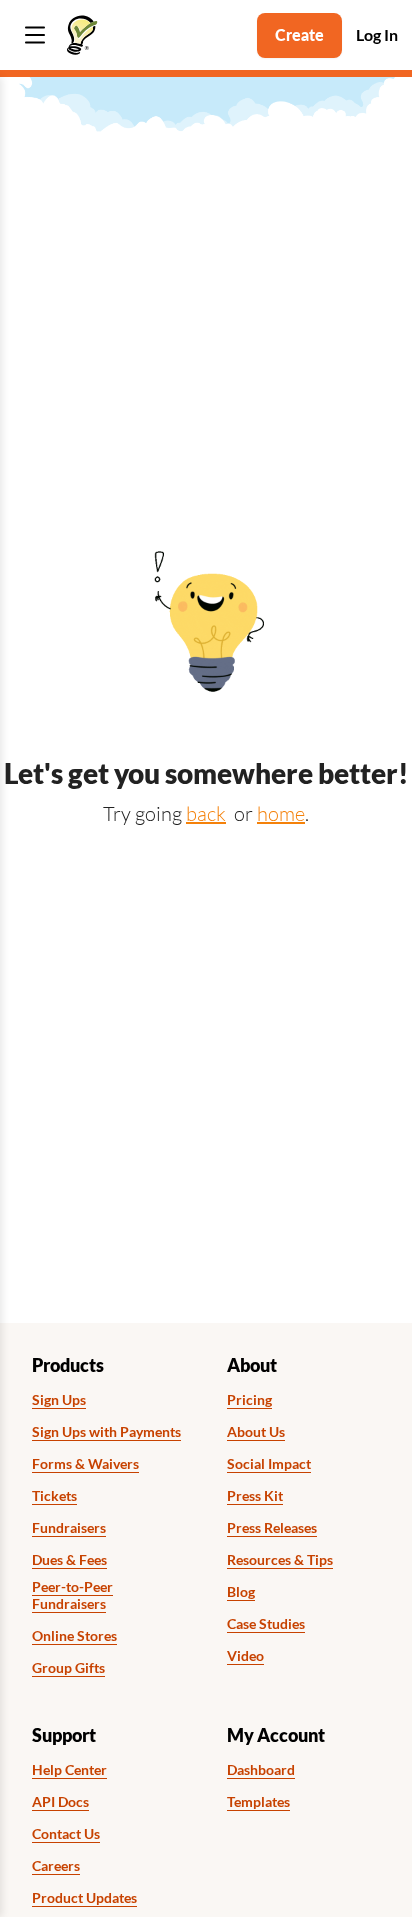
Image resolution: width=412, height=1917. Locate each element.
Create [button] (299, 34)
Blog (241, 1592)
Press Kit (255, 1496)
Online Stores (74, 1636)
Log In (377, 34)
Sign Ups (59, 1400)
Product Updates (84, 1898)
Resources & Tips (280, 1560)
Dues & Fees (69, 1560)
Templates (258, 1802)
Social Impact (269, 1464)
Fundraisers (69, 1528)
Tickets (54, 1496)
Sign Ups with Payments (106, 1432)
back (206, 813)
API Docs (60, 1802)
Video (245, 1656)
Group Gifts (68, 1668)
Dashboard (261, 1770)
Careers (56, 1866)
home (281, 813)
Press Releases (272, 1528)
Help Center (69, 1770)
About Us (256, 1432)
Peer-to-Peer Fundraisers (72, 1595)
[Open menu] (35, 35)
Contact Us (66, 1834)
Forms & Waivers (85, 1464)
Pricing (249, 1400)
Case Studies (266, 1624)
